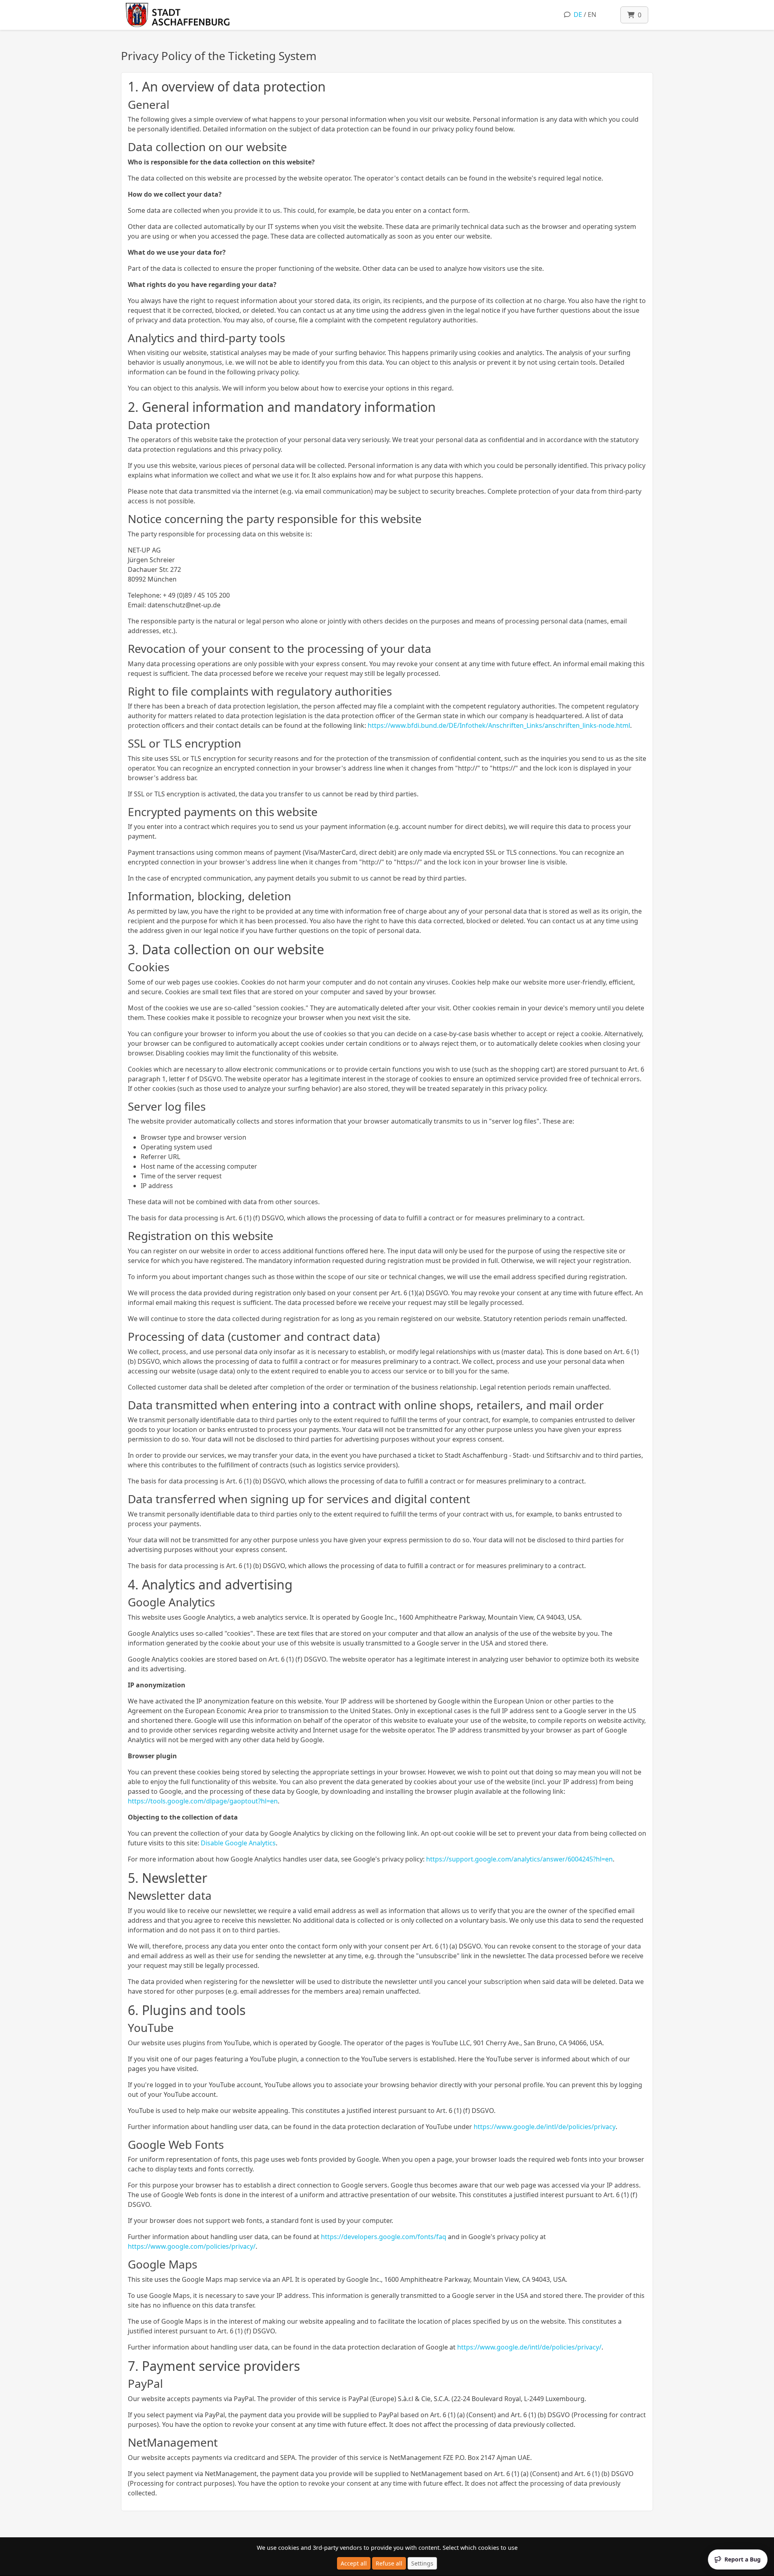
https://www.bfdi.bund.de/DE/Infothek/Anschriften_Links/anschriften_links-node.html (499, 725)
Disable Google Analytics (238, 1843)
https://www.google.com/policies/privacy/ (192, 2246)
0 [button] (638, 15)
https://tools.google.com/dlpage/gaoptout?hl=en (203, 1801)
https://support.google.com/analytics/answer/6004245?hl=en (519, 1859)
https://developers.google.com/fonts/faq (384, 2237)
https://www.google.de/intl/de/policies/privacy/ (529, 2347)
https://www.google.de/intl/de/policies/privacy (545, 2127)
